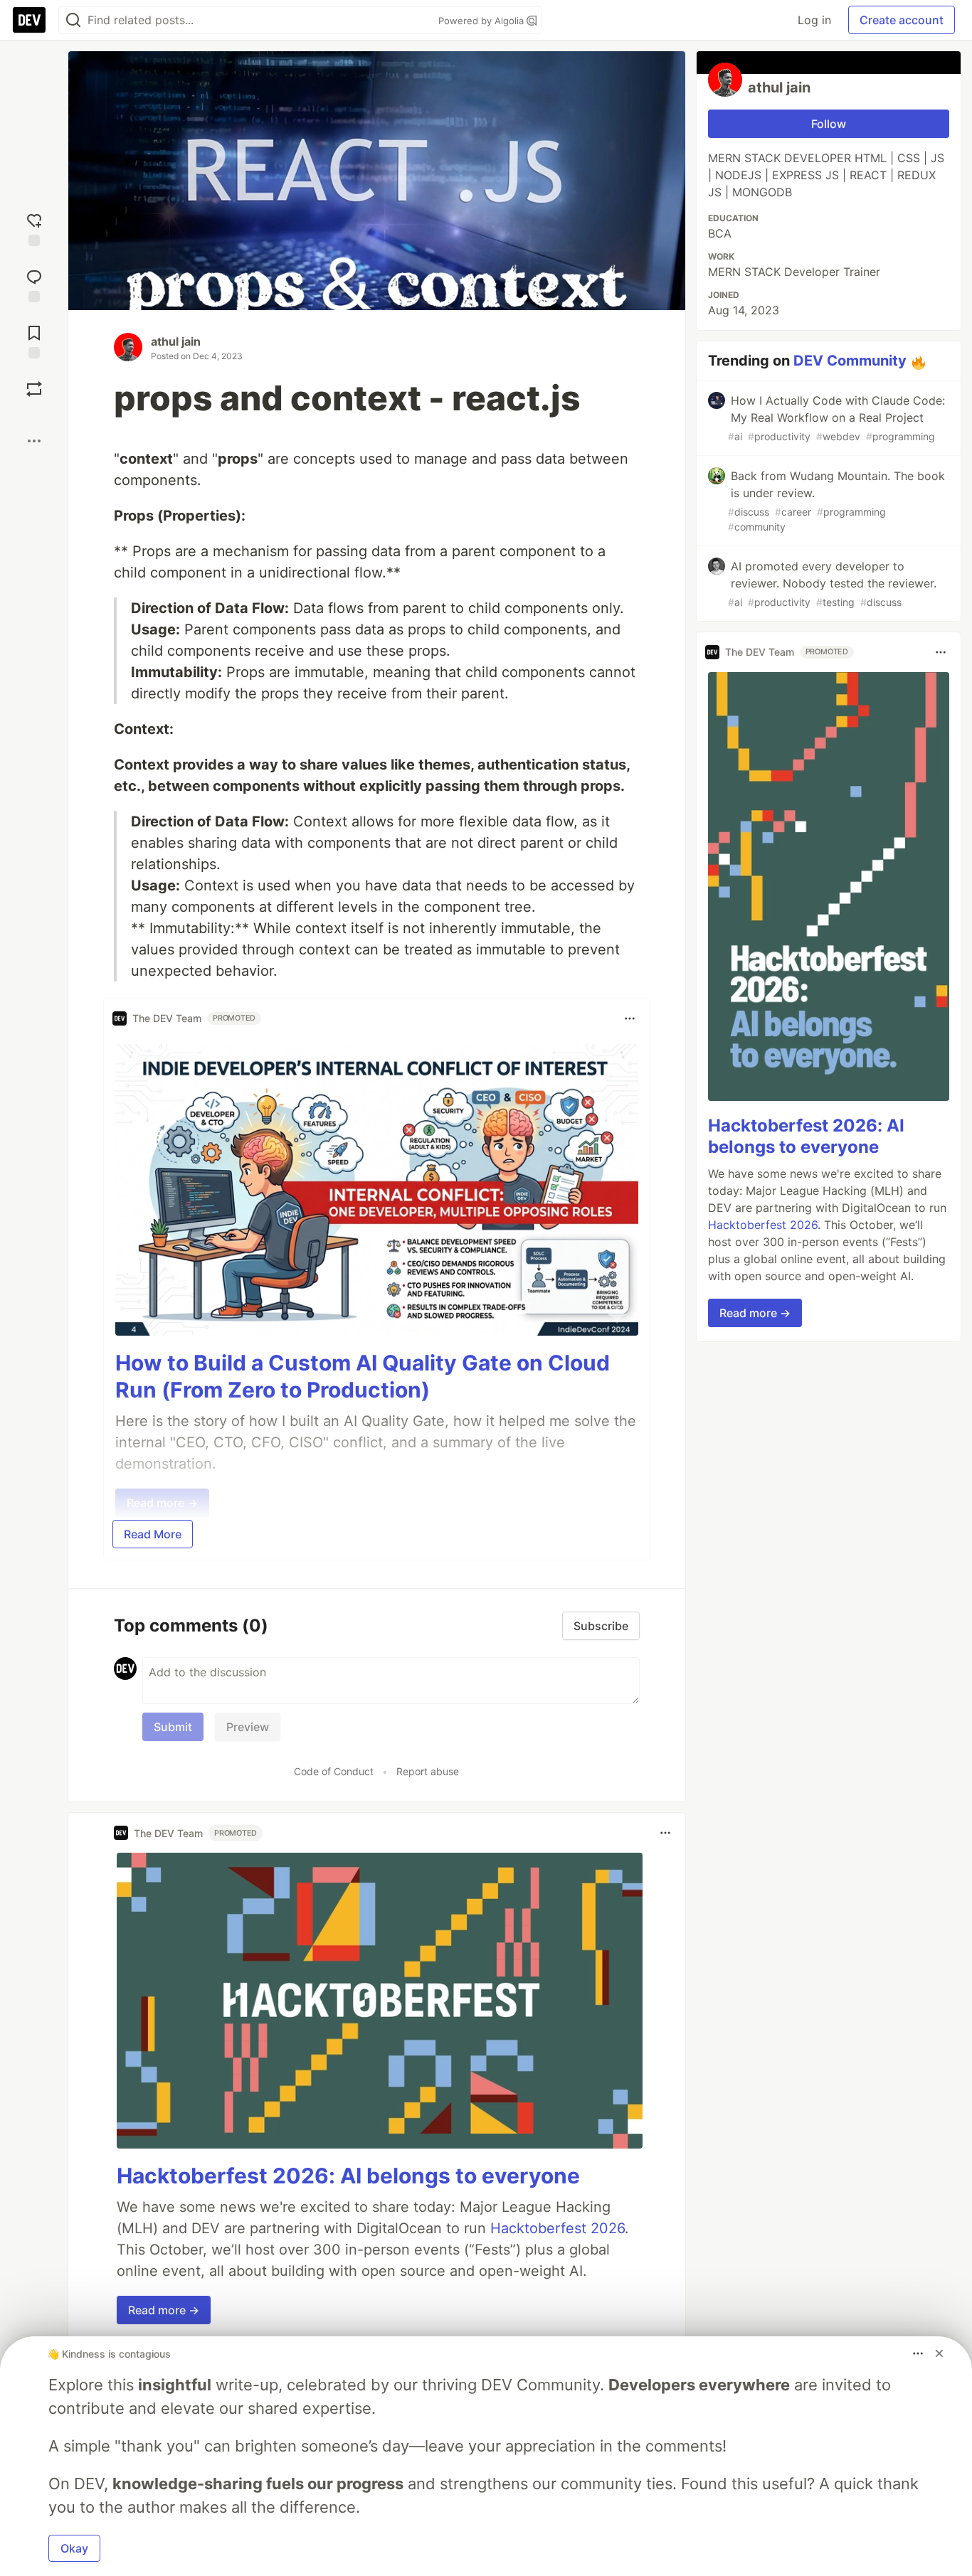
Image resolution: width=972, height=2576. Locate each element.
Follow (829, 124)
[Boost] (34, 389)
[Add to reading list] (34, 340)
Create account (902, 20)
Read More (153, 1534)
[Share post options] (34, 441)
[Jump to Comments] (34, 284)
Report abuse (428, 1771)
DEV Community (850, 361)
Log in (814, 20)
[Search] (73, 20)
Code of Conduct (334, 1771)
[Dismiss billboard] (939, 2353)
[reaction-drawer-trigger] (34, 228)
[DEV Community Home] (29, 20)
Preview (248, 1727)
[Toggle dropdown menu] (630, 1018)
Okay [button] (74, 2548)
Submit (173, 1727)
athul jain (176, 341)
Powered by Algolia (482, 21)
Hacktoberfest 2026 (558, 2228)
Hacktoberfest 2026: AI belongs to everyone (348, 2176)
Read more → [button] (164, 2310)
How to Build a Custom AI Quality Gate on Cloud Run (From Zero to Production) (363, 1376)
